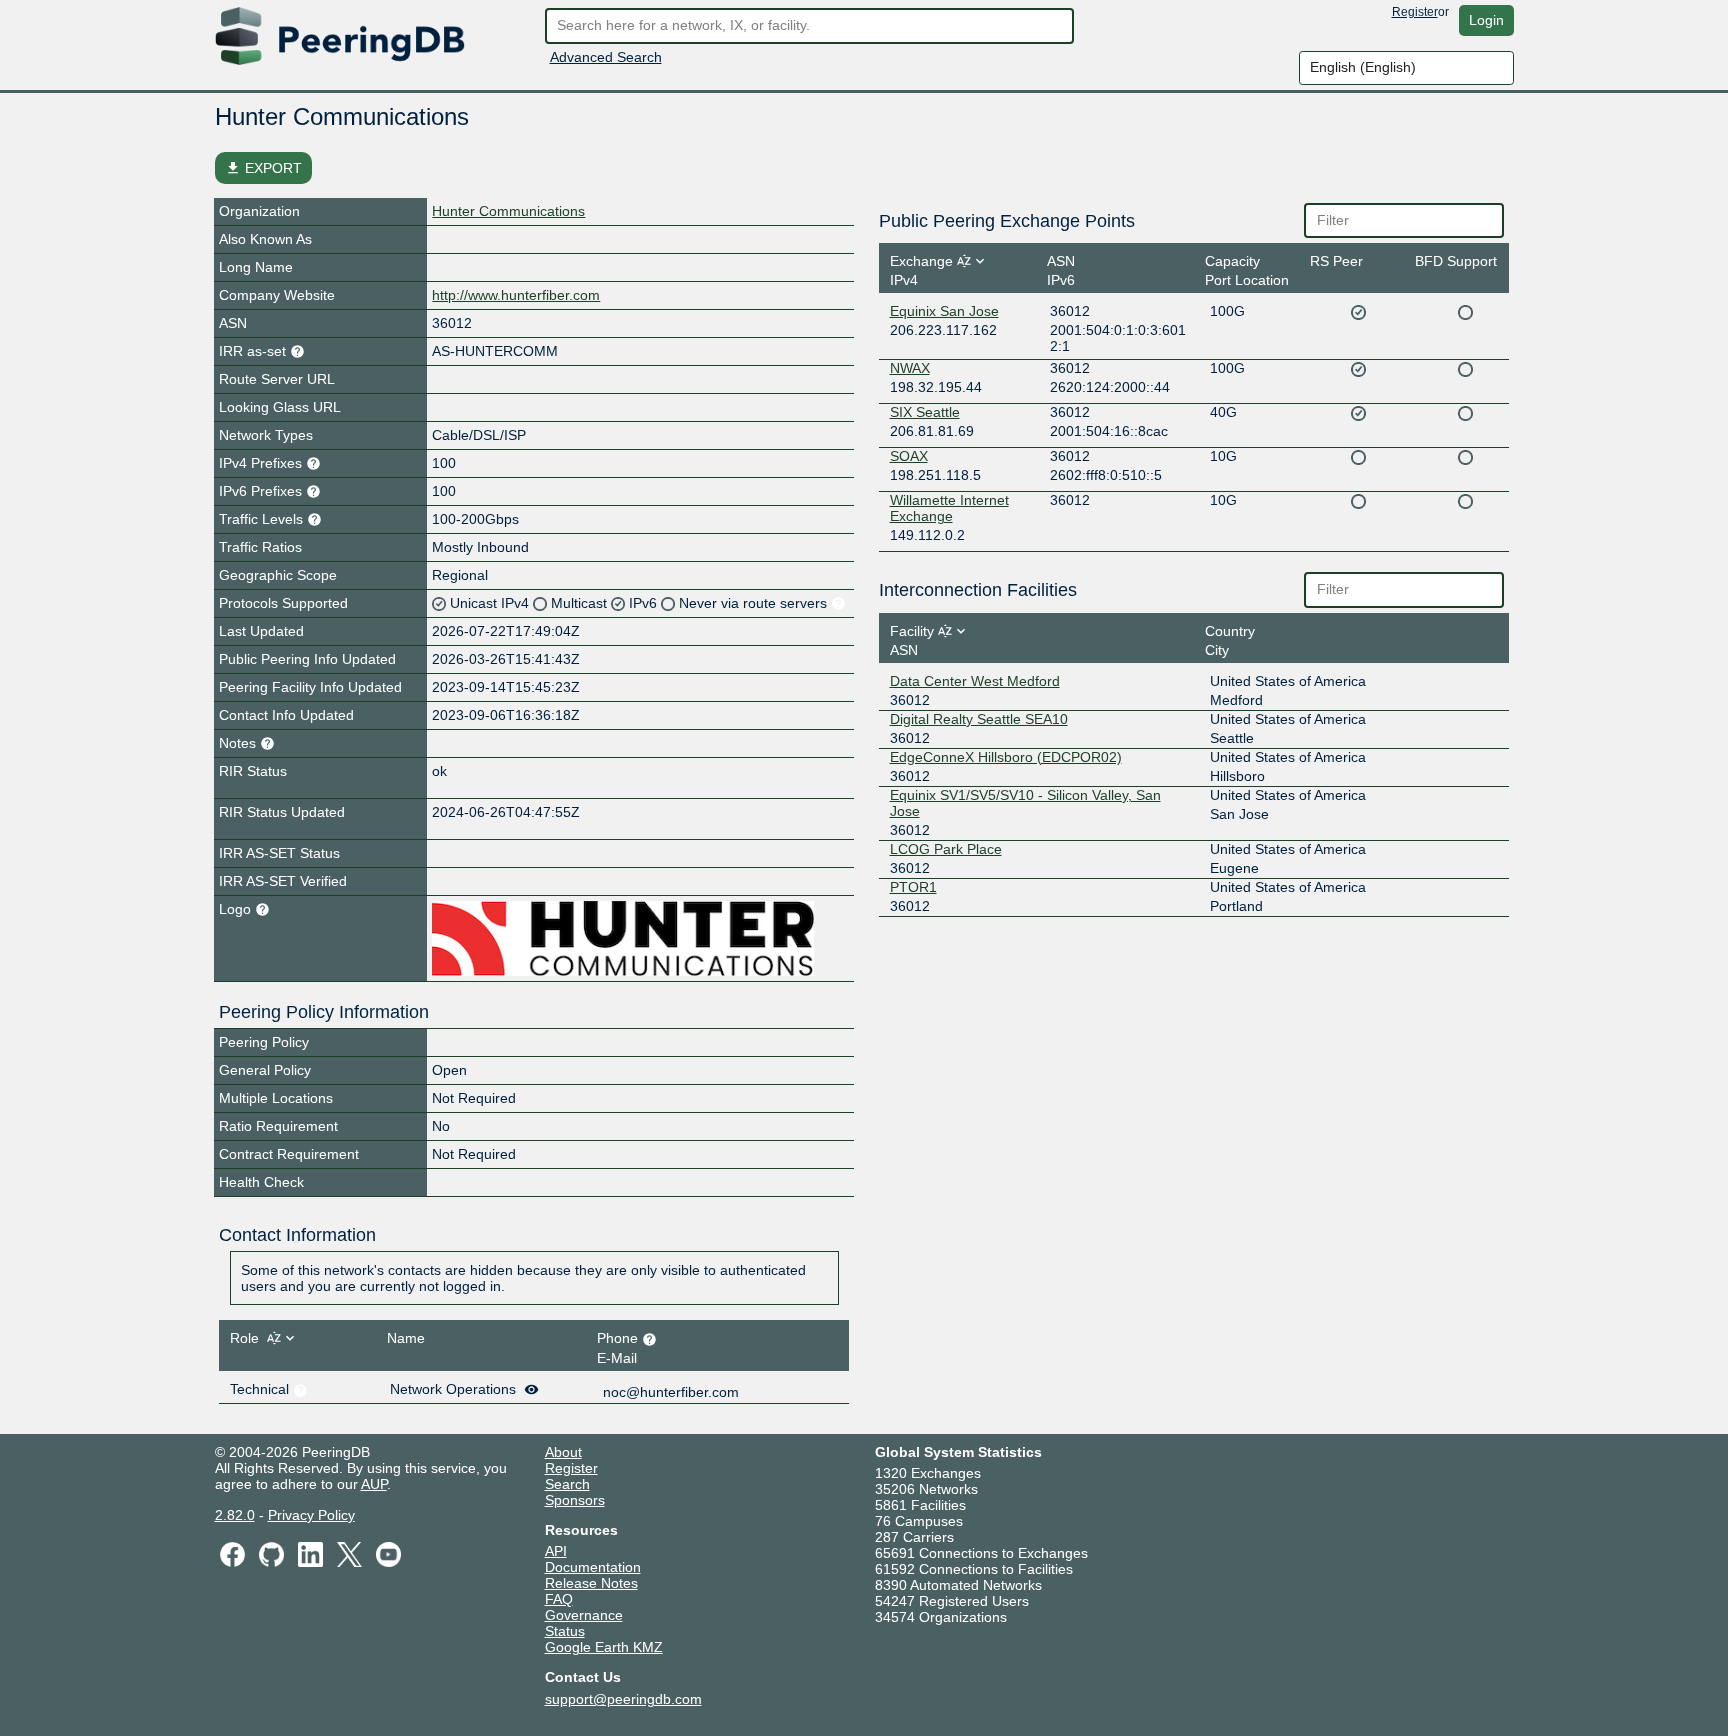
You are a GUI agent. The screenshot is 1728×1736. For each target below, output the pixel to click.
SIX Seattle (925, 412)
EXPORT (263, 168)
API (556, 1551)
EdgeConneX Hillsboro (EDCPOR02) (1006, 757)
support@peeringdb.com (623, 1699)
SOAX (909, 456)
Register (1415, 12)
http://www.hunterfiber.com (516, 295)
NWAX (910, 368)
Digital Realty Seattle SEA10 (979, 719)
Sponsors (575, 1500)
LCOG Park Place (946, 849)
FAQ (559, 1599)
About (563, 1452)
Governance (584, 1615)
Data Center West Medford (975, 681)
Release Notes (591, 1583)
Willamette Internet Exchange (949, 508)
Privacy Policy (311, 1515)
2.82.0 (235, 1515)
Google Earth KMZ (604, 1647)
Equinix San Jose (944, 311)
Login (1486, 20)
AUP (374, 1484)
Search (567, 1484)
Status (565, 1631)
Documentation (593, 1567)
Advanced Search (606, 57)
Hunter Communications (508, 211)
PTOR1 (913, 887)
